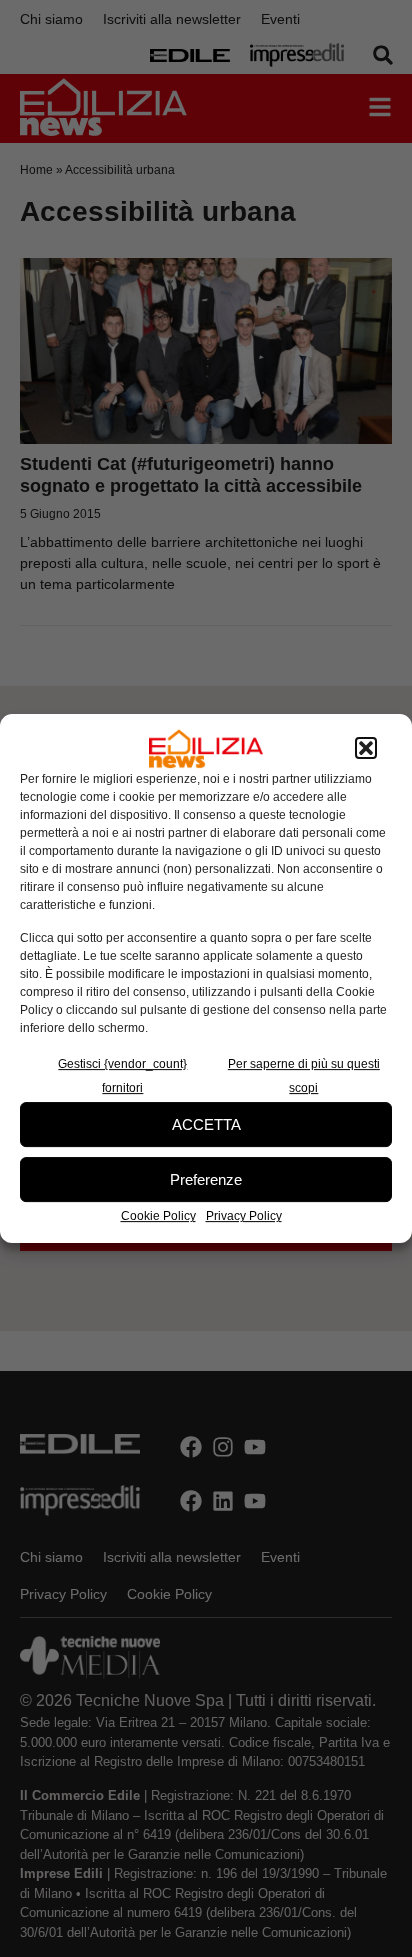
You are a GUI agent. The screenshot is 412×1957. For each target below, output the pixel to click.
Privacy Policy (244, 1216)
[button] (366, 749)
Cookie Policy (158, 1216)
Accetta (206, 1124)
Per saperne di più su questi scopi (304, 1076)
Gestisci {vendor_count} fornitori (122, 1076)
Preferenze (206, 1179)
